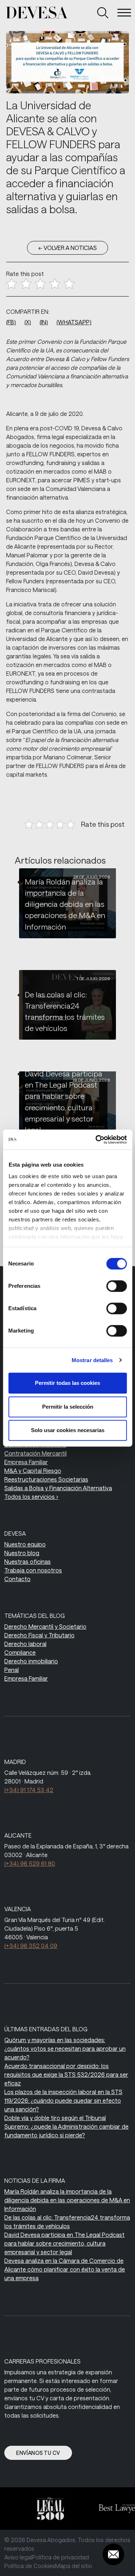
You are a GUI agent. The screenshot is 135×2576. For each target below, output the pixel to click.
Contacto (17, 1579)
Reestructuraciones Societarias (46, 1479)
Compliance (20, 1652)
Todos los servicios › (31, 1497)
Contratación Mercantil (35, 1453)
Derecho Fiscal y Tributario (39, 1635)
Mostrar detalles (92, 1360)
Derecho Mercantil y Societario (45, 1626)
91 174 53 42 (29, 1790)
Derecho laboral (25, 1644)
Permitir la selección (68, 1407)
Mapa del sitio (74, 2566)
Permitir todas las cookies (67, 1383)
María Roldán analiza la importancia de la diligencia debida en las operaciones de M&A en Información (65, 904)
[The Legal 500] (46, 2509)
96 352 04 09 (31, 1946)
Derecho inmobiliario (31, 1661)
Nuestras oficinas (28, 1561)
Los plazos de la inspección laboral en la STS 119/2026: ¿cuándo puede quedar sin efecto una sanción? (63, 2100)
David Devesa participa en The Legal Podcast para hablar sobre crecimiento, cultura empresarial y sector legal (64, 2243)
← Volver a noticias (67, 248)
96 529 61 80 (30, 1863)
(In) (44, 322)
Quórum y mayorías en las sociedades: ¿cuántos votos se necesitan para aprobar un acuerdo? (65, 2048)
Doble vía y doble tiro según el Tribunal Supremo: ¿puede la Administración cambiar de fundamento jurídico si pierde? (66, 2126)
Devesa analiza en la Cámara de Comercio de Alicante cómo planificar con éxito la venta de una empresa (65, 2269)
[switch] (116, 1286)
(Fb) (11, 322)
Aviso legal (18, 2557)
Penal (12, 1670)
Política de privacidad (60, 2557)
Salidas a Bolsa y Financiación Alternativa (58, 1488)
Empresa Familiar (26, 1462)
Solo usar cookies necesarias (68, 1430)
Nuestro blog (22, 1553)
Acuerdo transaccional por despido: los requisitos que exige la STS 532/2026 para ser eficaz (66, 2074)
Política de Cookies (30, 2566)
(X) (28, 322)
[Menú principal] (124, 13)
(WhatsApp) (74, 322)
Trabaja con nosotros (33, 1570)
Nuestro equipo (25, 1544)
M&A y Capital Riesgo (33, 1471)
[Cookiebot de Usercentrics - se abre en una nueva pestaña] (96, 1140)
